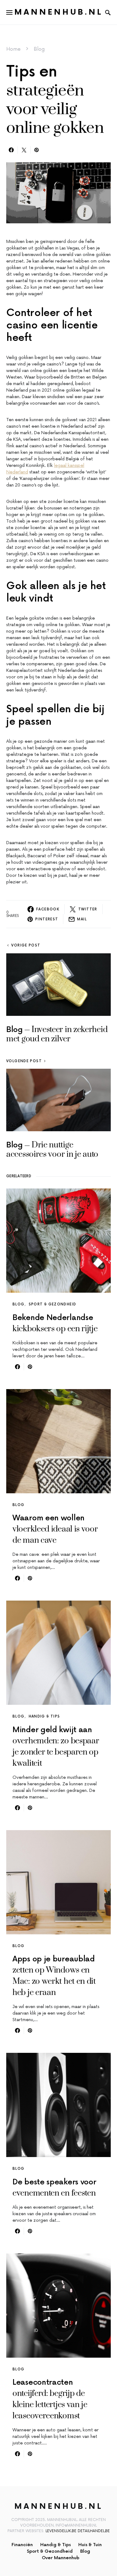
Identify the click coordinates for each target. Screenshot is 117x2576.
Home (13, 49)
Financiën (22, 2545)
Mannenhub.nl (59, 12)
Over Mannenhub (61, 2558)
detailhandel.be (94, 2531)
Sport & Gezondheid (53, 1304)
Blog (39, 49)
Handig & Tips (44, 1716)
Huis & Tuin (90, 2545)
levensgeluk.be (61, 2531)
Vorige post (26, 945)
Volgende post (24, 1061)
